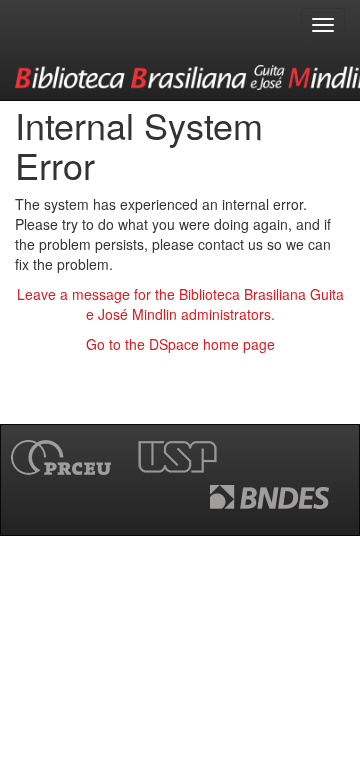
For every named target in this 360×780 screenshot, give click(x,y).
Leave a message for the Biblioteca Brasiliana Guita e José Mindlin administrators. (180, 304)
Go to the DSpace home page (180, 344)
